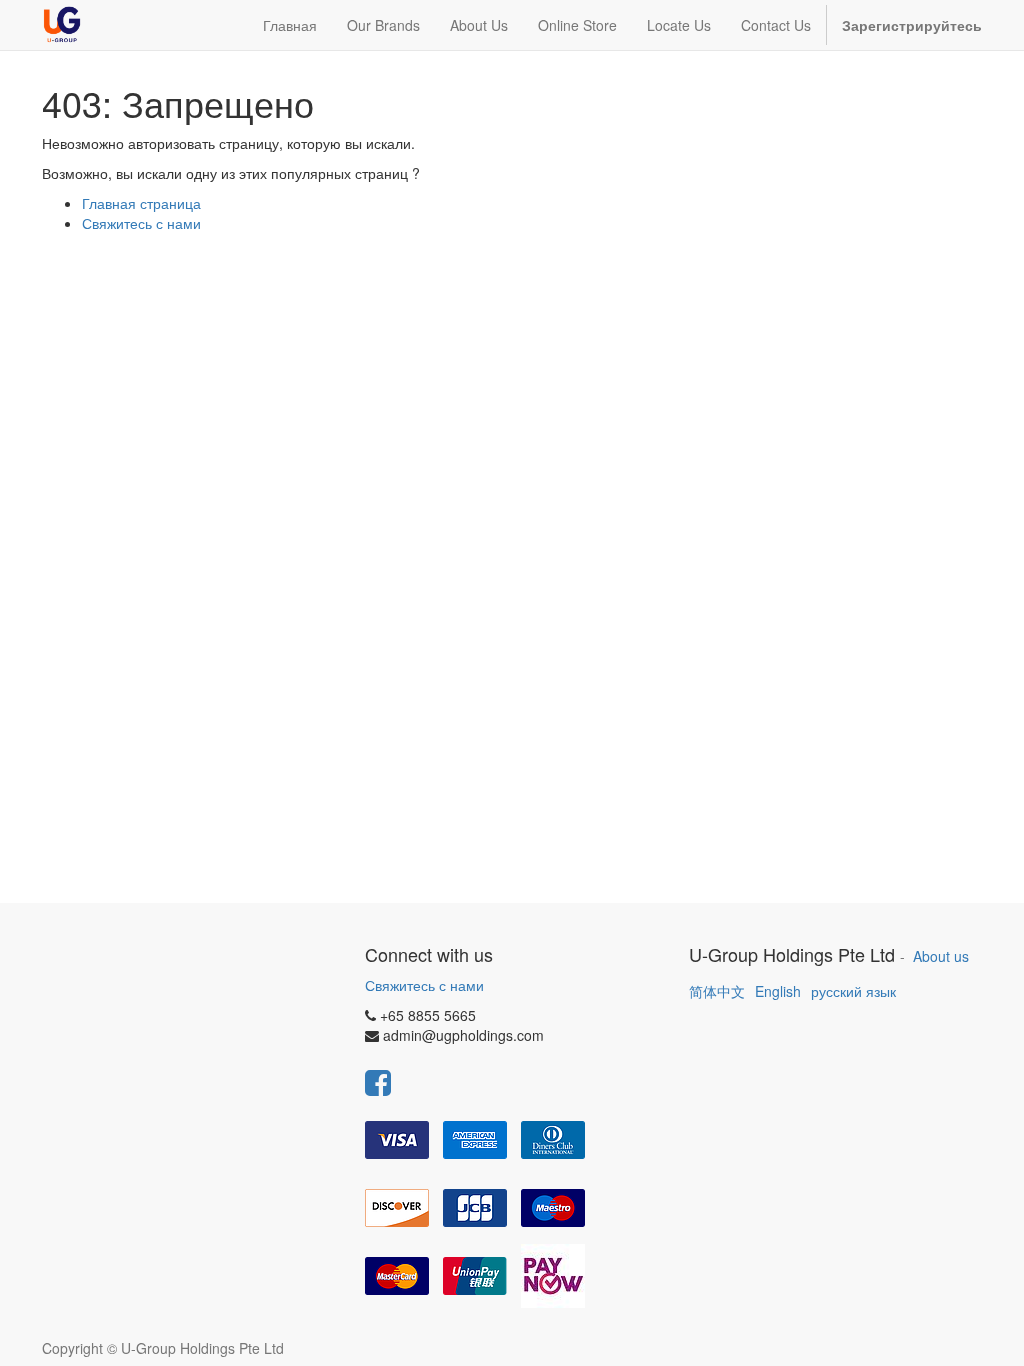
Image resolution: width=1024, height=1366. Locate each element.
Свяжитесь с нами (141, 223)
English (778, 991)
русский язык (853, 991)
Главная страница (141, 203)
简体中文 (717, 991)
